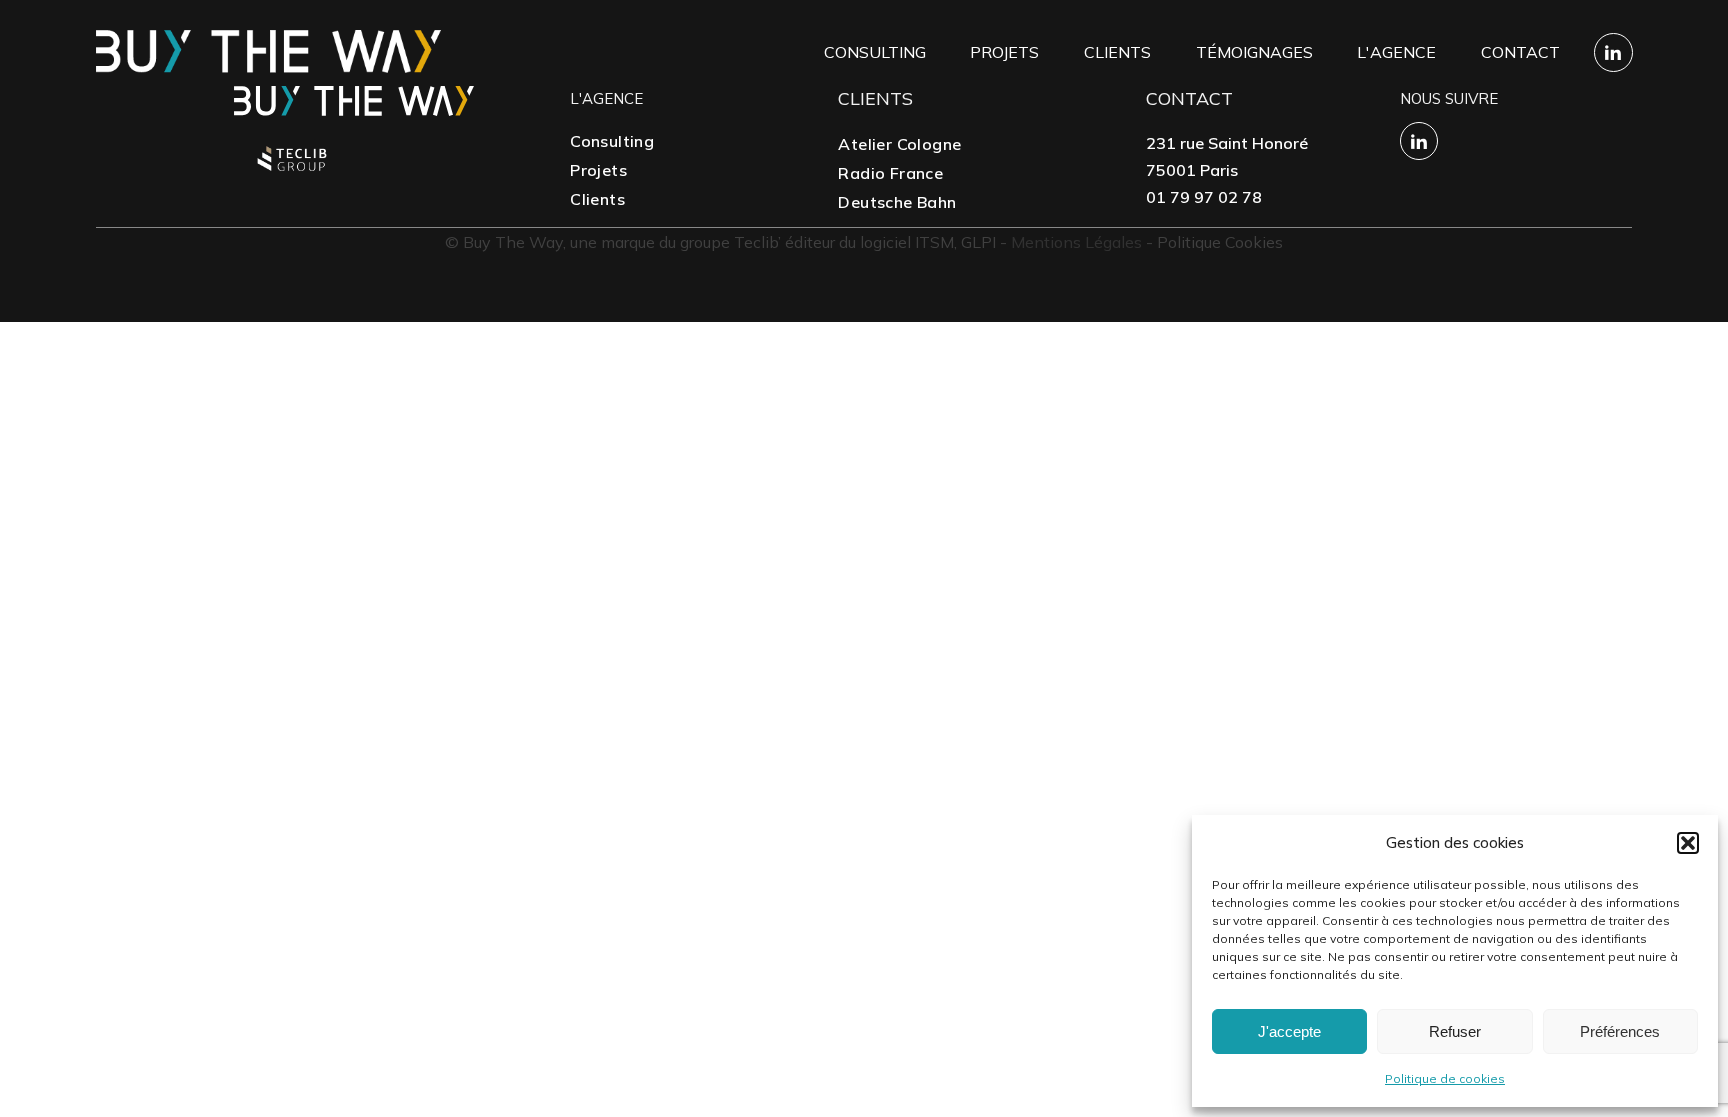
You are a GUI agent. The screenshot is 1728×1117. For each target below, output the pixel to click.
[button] (1688, 843)
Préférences (1620, 1031)
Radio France (890, 173)
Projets (1004, 52)
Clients (1117, 52)
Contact (1520, 52)
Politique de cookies (1445, 1078)
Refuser (1455, 1031)
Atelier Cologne (899, 144)
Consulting (875, 52)
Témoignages (1254, 52)
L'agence (1396, 52)
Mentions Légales (1076, 242)
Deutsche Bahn (897, 202)
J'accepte (1289, 1031)
